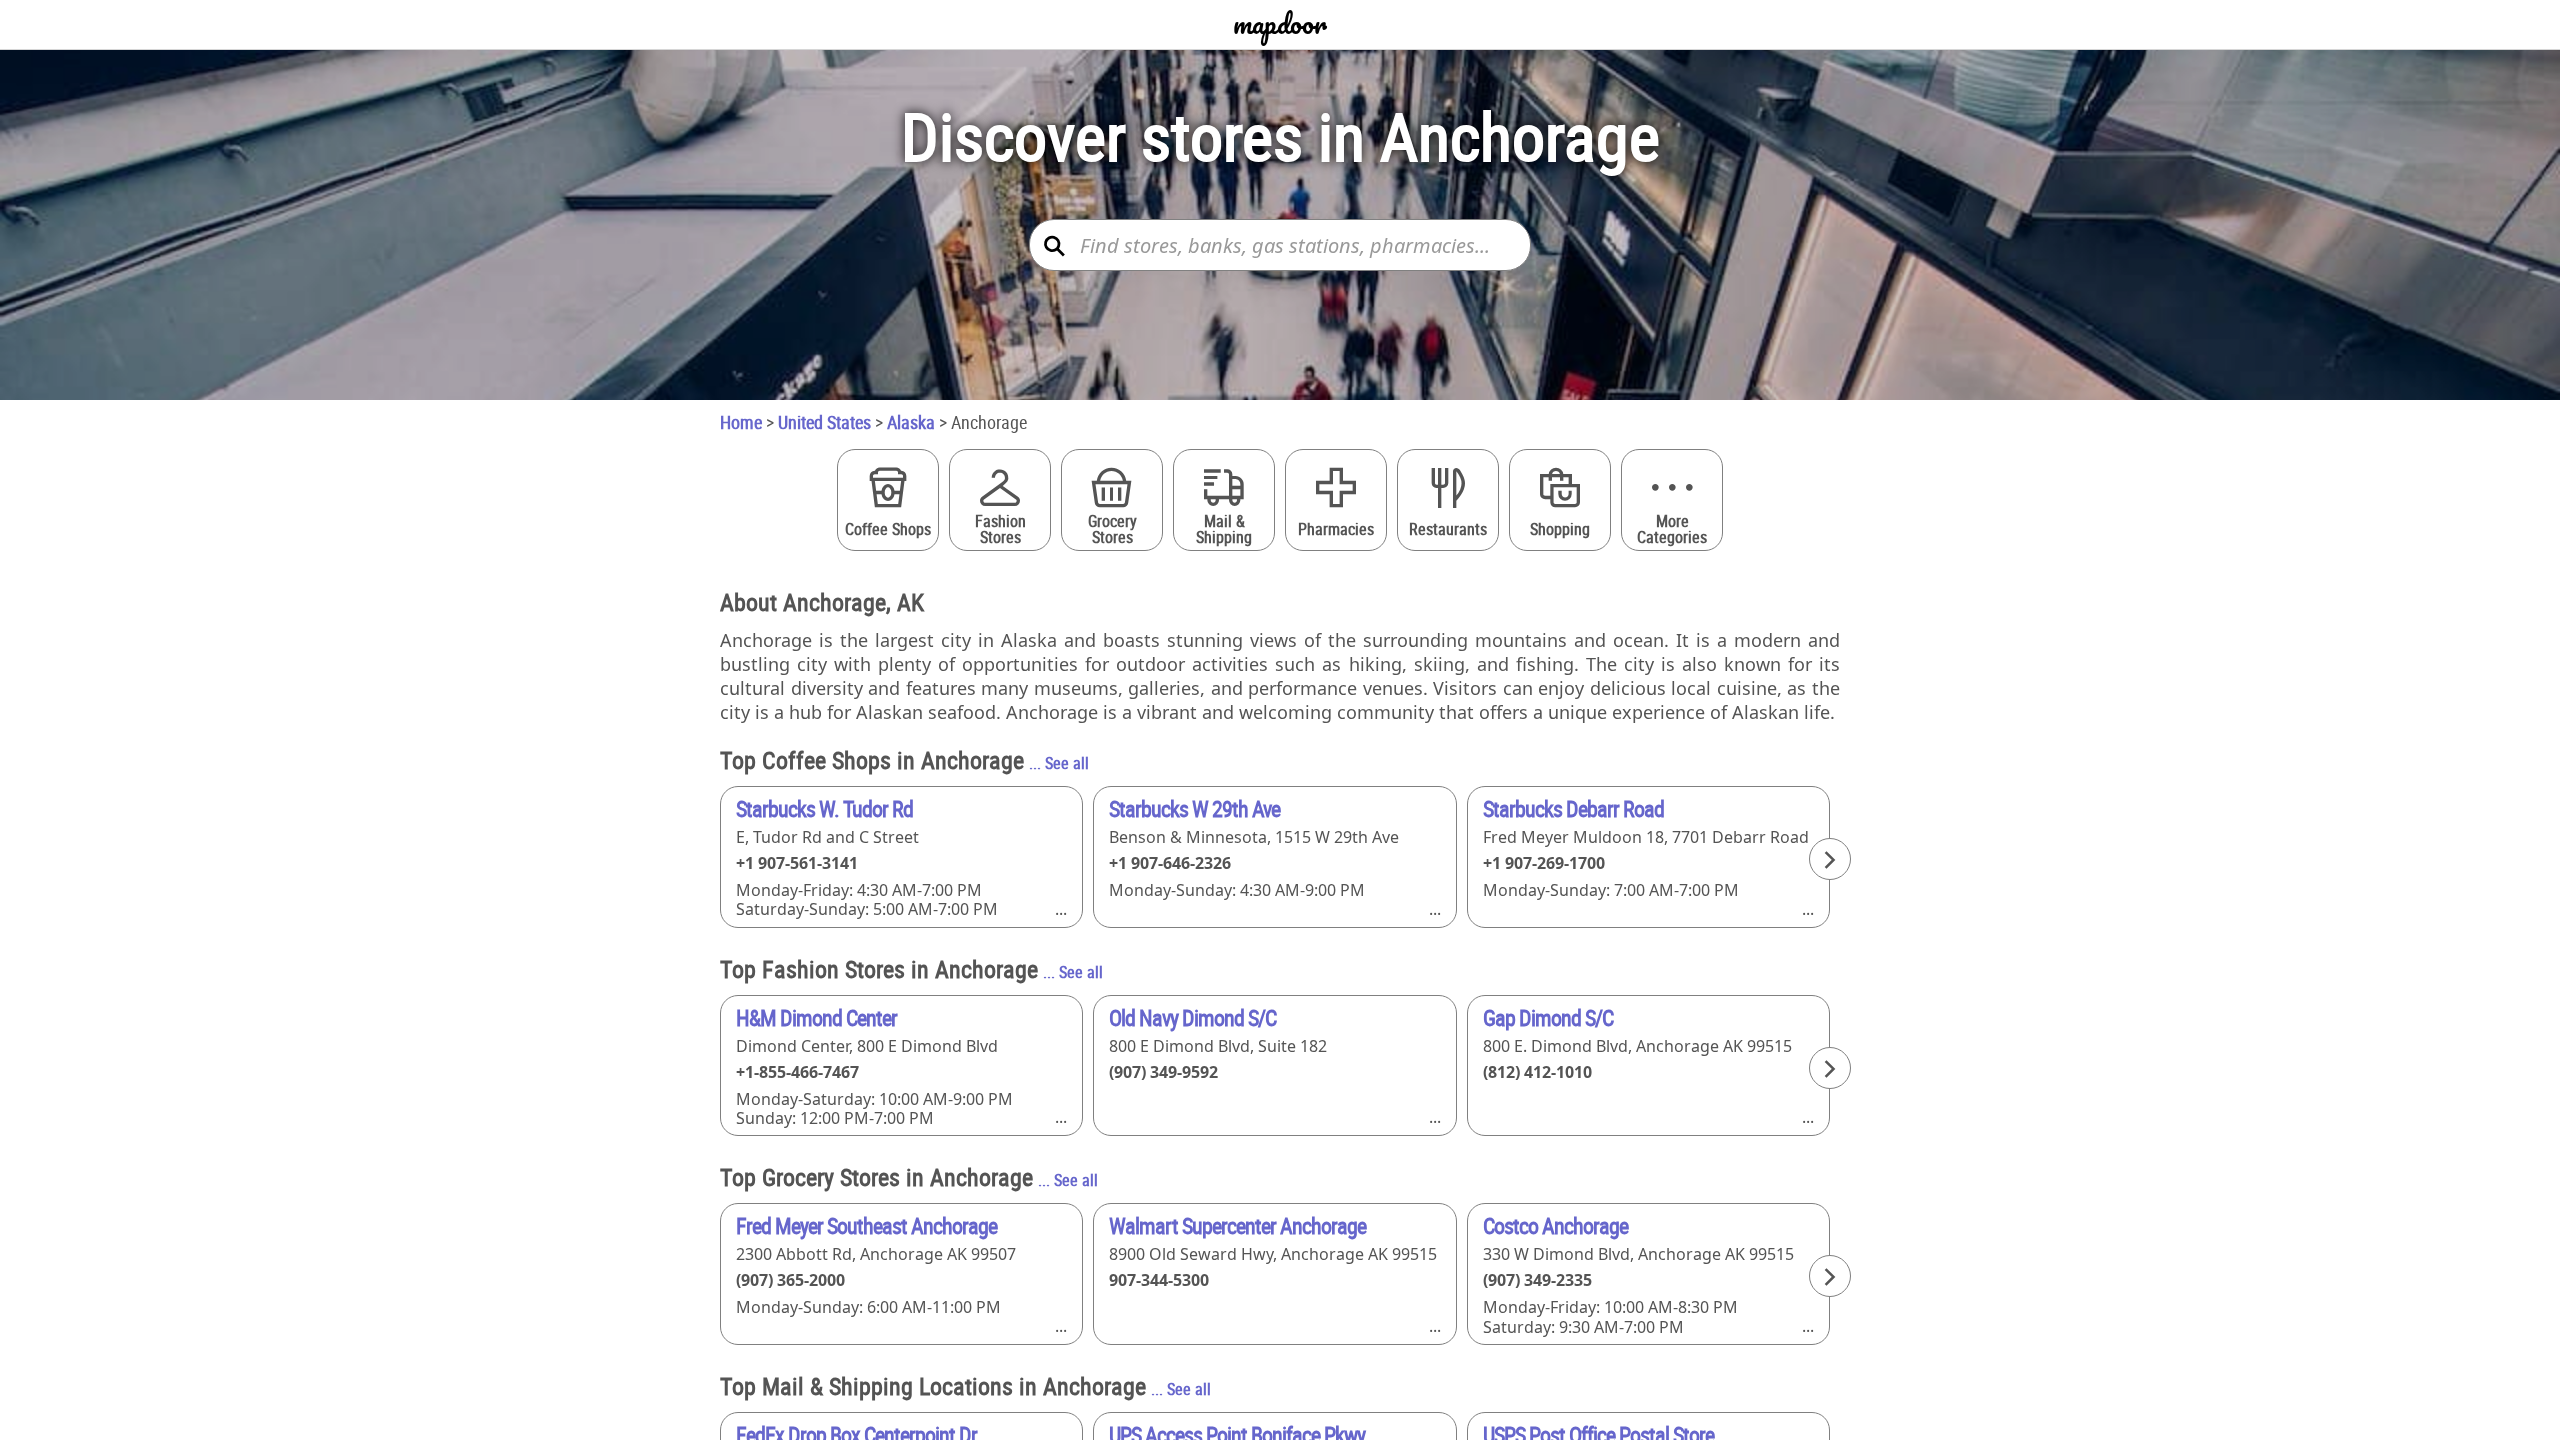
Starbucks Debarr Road (1573, 808)
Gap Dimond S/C (1548, 1017)
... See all (1059, 763)
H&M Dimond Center (816, 1017)
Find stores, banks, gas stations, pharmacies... (1285, 245)
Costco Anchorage (1555, 1225)
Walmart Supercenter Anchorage (1237, 1225)
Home (741, 422)
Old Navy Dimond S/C (1192, 1017)
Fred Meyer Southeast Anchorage (866, 1225)
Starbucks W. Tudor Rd (824, 808)
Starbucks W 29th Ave (1194, 808)
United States (824, 422)
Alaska (911, 422)
